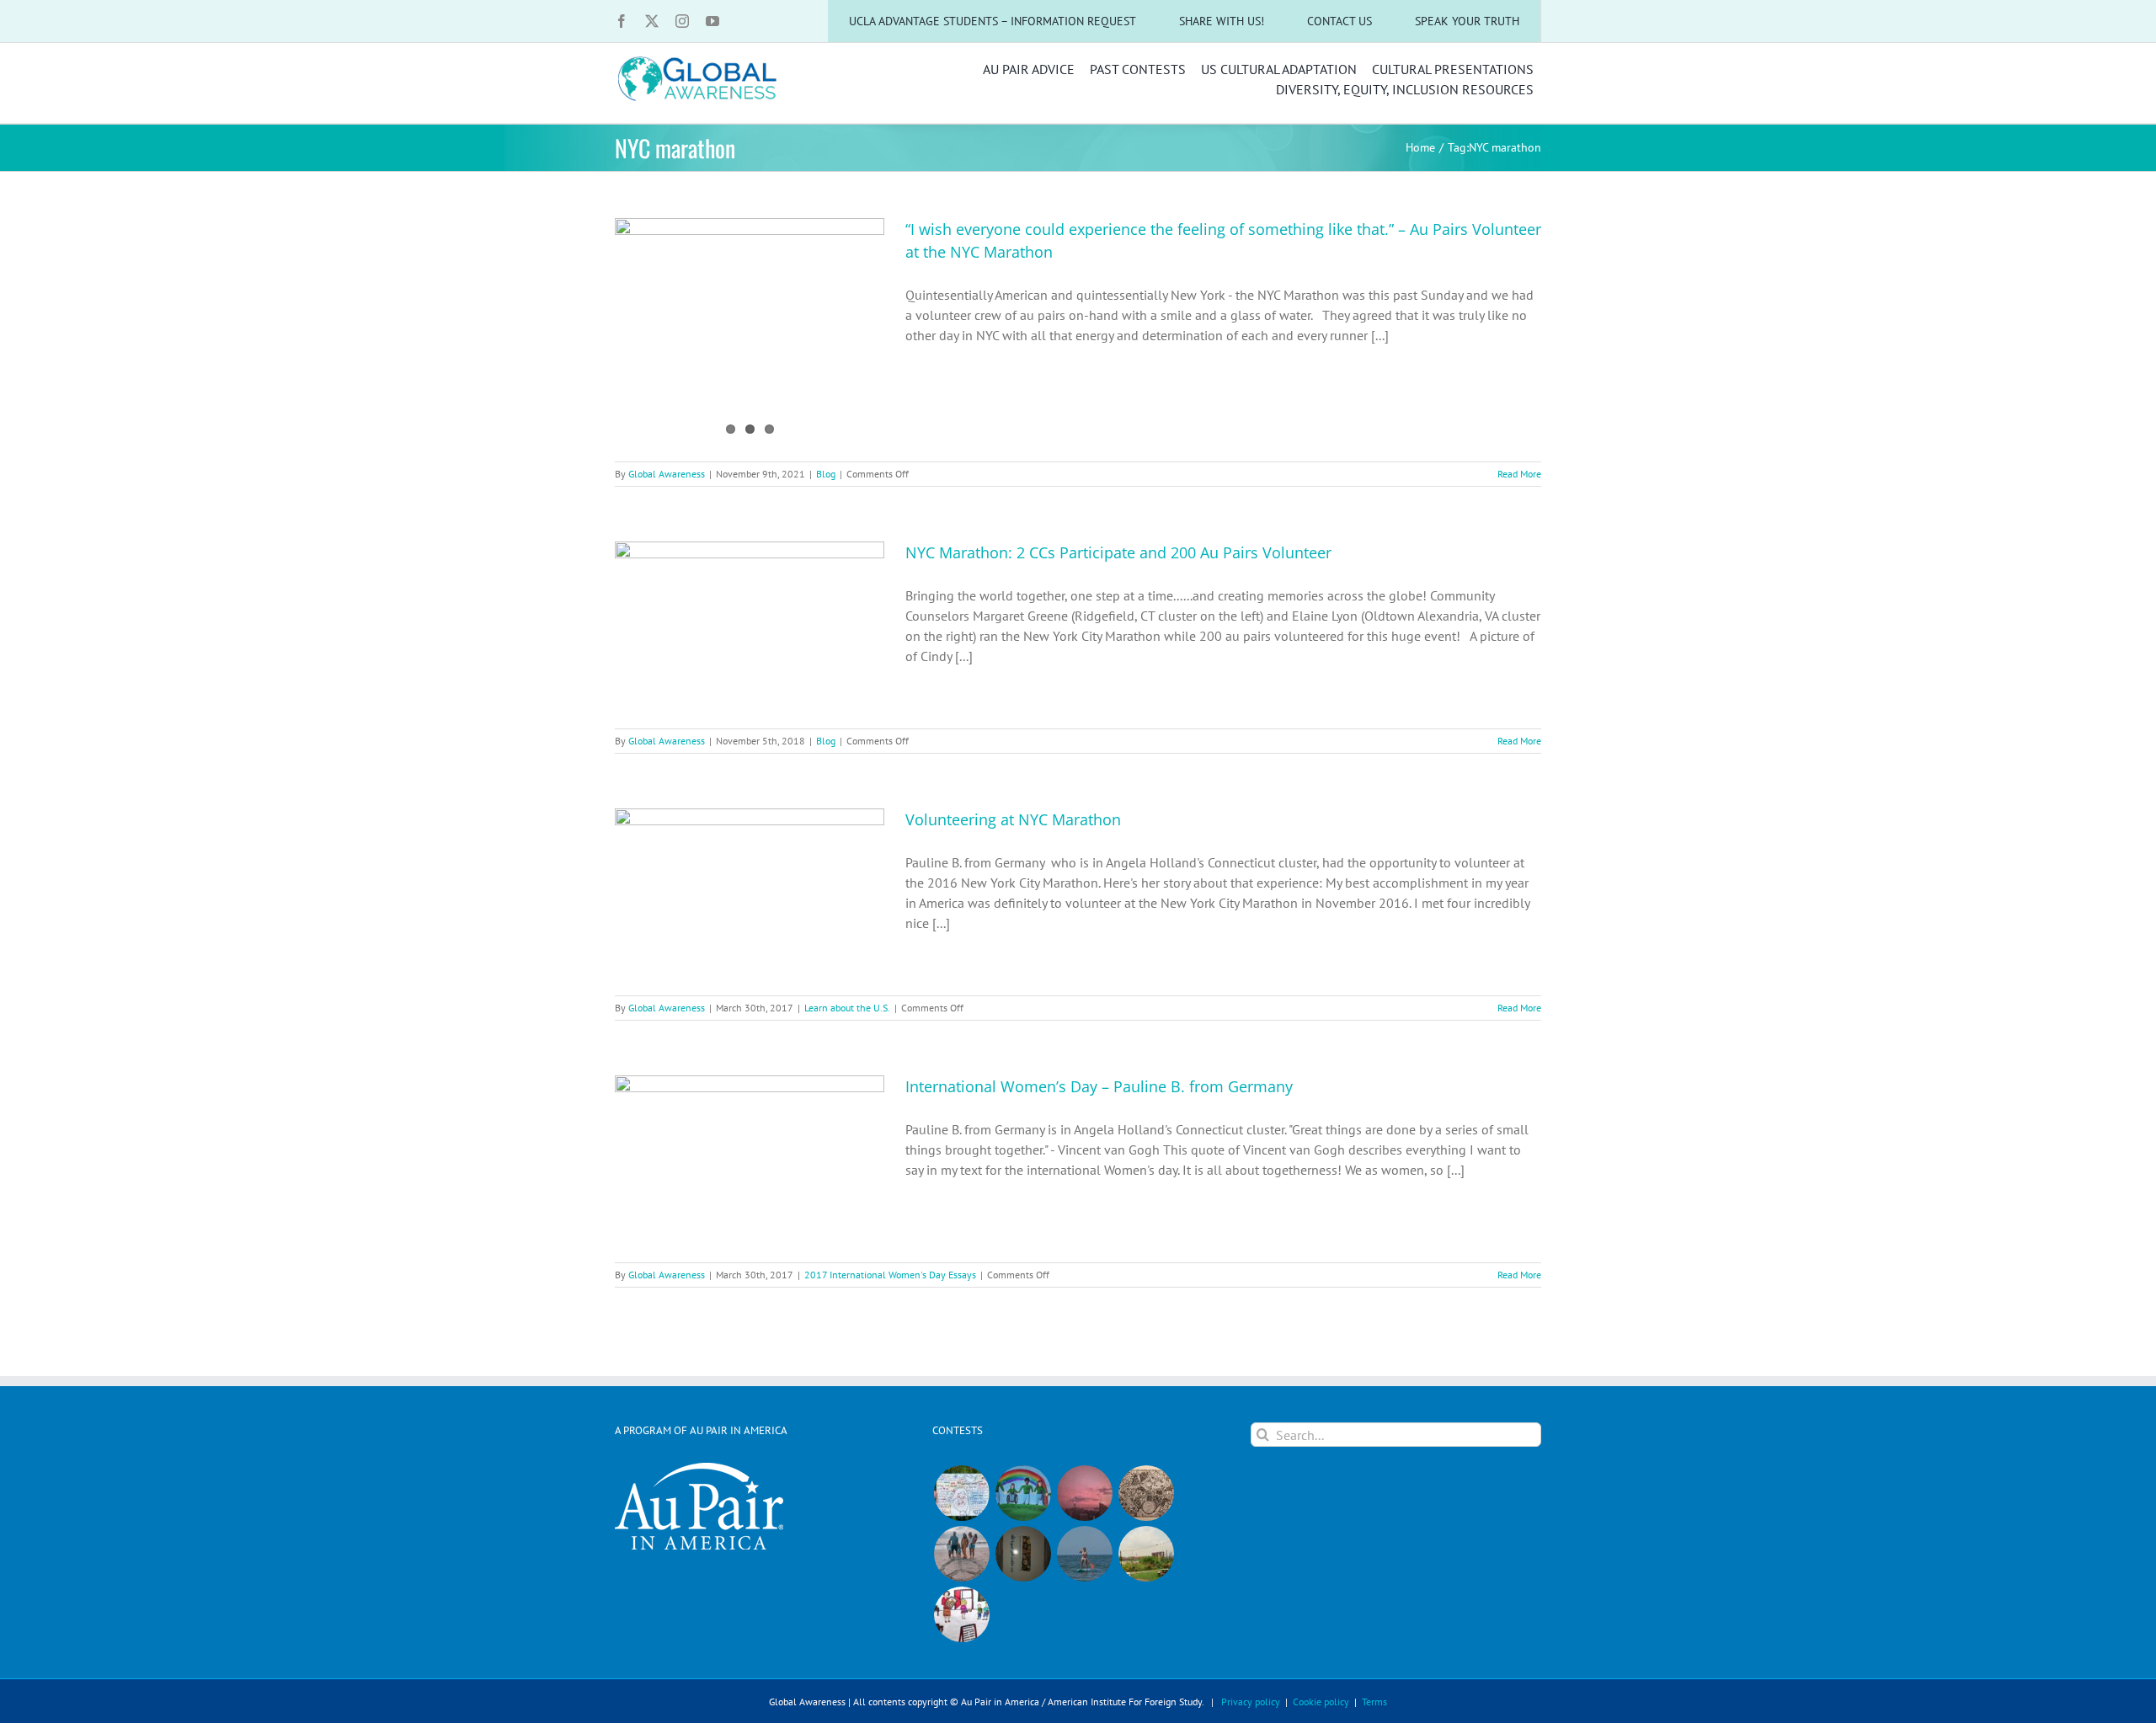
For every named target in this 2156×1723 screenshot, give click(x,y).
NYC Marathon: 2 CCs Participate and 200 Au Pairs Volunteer (1118, 552)
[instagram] (682, 21)
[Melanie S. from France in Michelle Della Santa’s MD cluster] (1084, 1554)
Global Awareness (667, 474)
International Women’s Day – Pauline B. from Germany (1099, 1086)
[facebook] (622, 21)
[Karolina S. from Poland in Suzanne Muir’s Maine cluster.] (961, 1614)
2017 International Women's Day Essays (890, 1275)
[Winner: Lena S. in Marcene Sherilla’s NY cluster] (961, 1493)
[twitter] (652, 21)
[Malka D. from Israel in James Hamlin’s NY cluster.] (1023, 1554)
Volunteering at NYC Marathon (1013, 819)
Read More (1519, 474)
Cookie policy (1321, 1702)
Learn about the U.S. (847, 1008)
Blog (826, 474)
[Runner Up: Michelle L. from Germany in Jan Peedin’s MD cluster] (1023, 1493)
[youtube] (712, 21)
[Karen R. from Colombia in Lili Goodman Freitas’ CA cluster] (1084, 1493)
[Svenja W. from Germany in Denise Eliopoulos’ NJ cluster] (1146, 1493)
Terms (1374, 1702)
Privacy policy (1251, 1702)
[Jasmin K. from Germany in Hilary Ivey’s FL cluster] (961, 1554)
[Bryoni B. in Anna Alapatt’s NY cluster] (1146, 1554)
